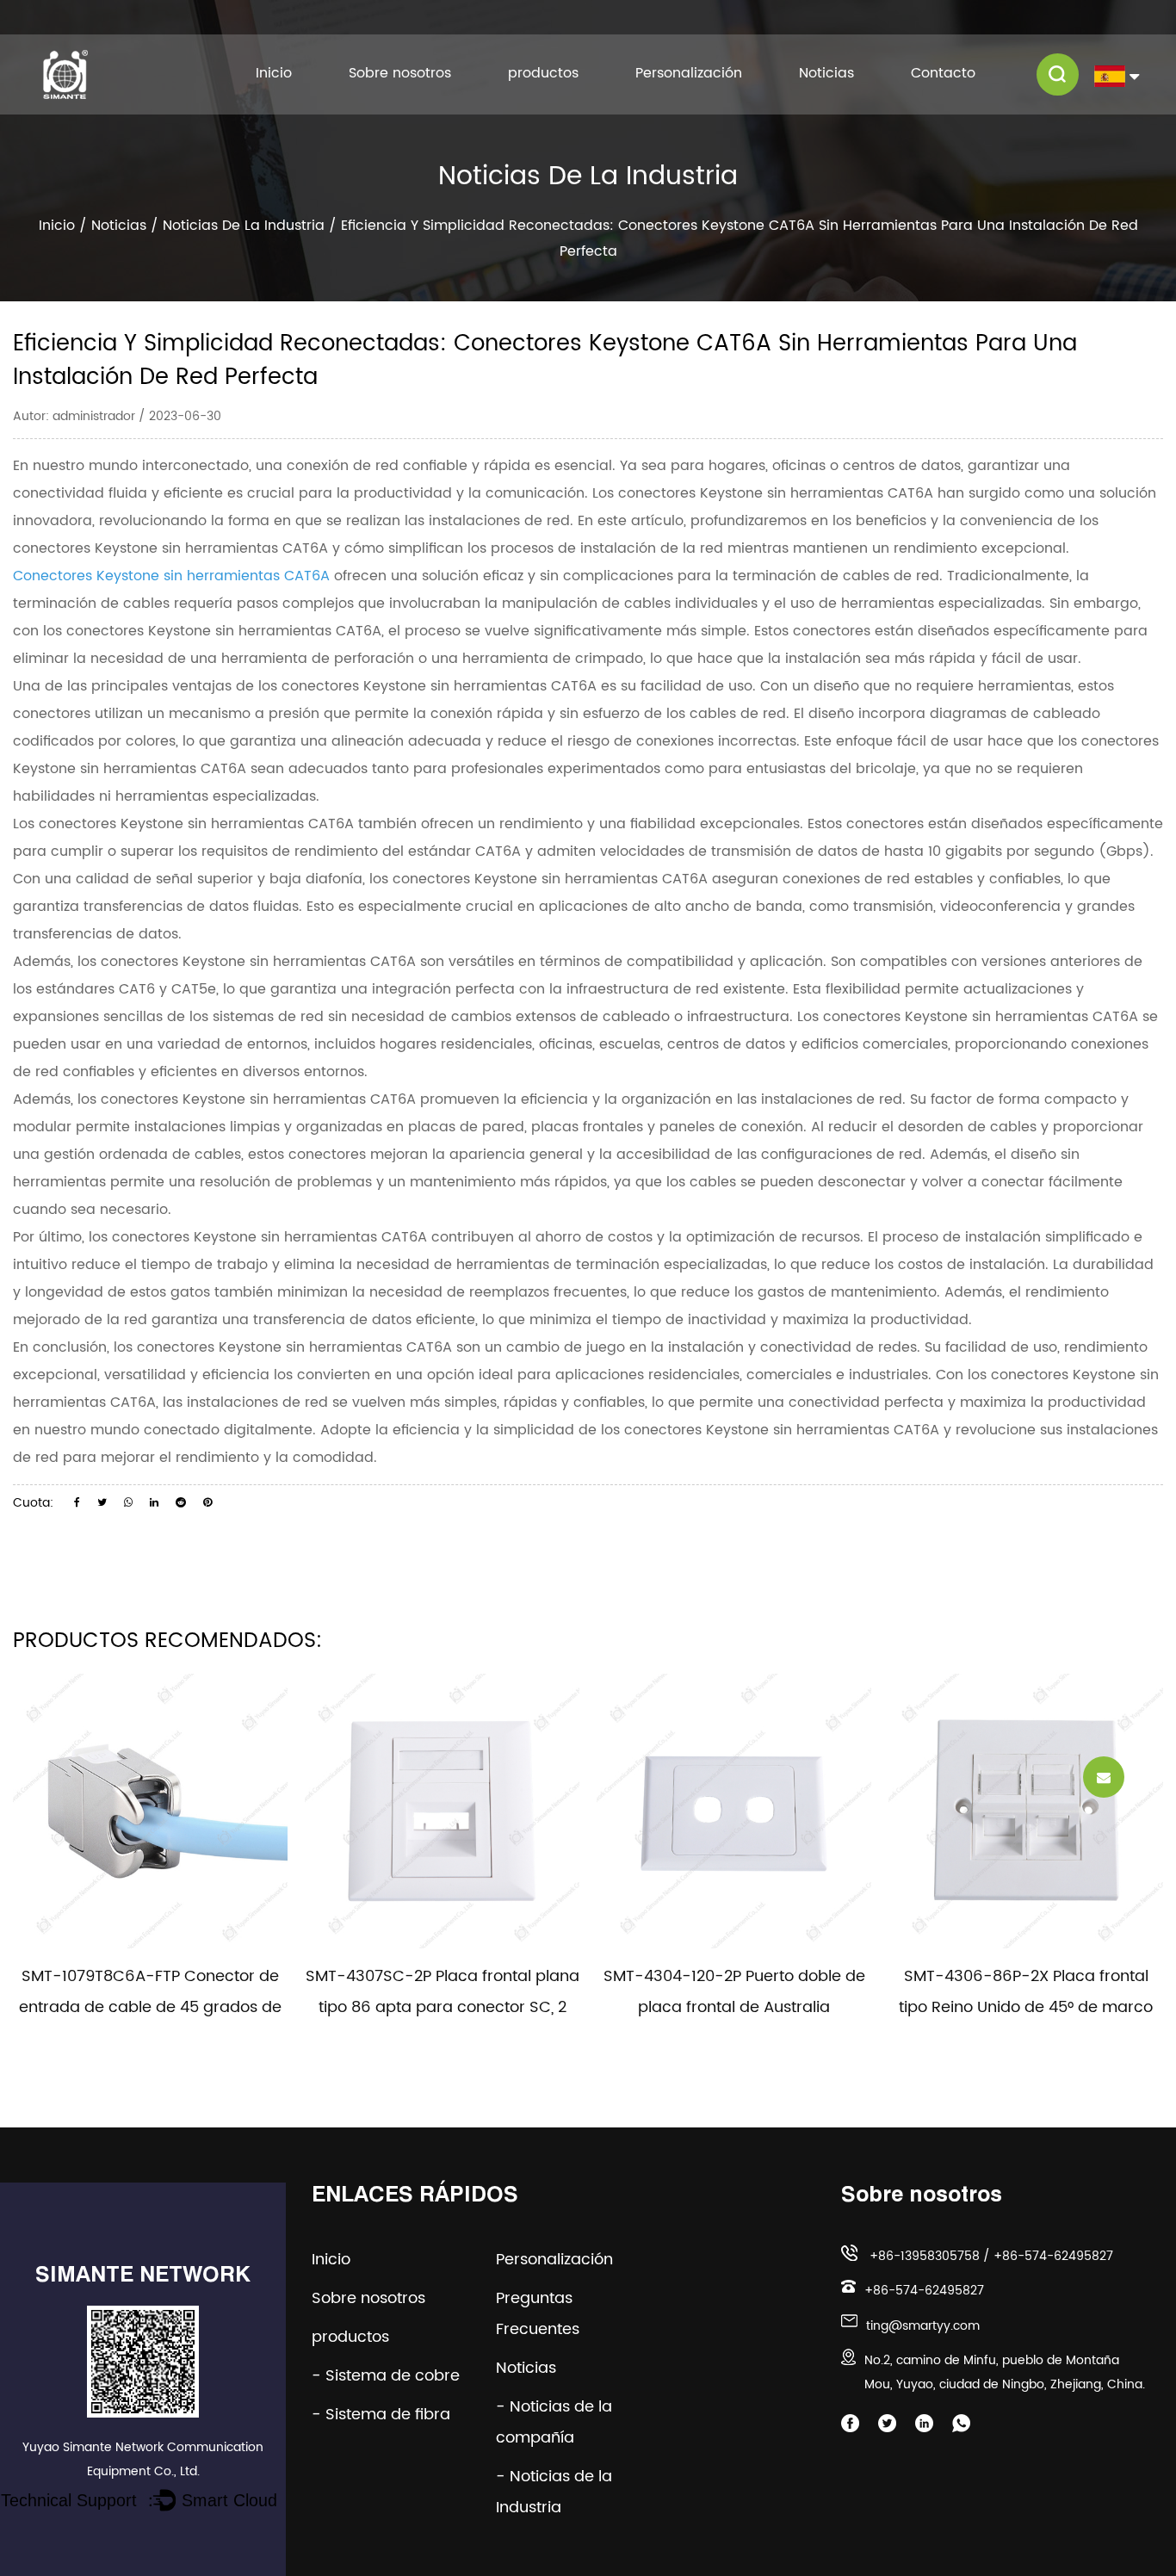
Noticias (826, 74)
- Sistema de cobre (386, 2376)
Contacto (943, 74)
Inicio (274, 74)
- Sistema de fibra (381, 2415)
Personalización (689, 74)
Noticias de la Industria (244, 226)
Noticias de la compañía (851, 92)
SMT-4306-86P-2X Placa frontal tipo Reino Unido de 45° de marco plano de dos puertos (1026, 2007)
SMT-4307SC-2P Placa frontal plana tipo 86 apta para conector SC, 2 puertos (443, 2007)
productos (543, 74)
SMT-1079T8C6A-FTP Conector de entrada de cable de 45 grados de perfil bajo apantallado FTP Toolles (150, 2007)
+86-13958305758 (925, 2256)
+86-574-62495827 (1053, 2256)
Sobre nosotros (400, 74)
